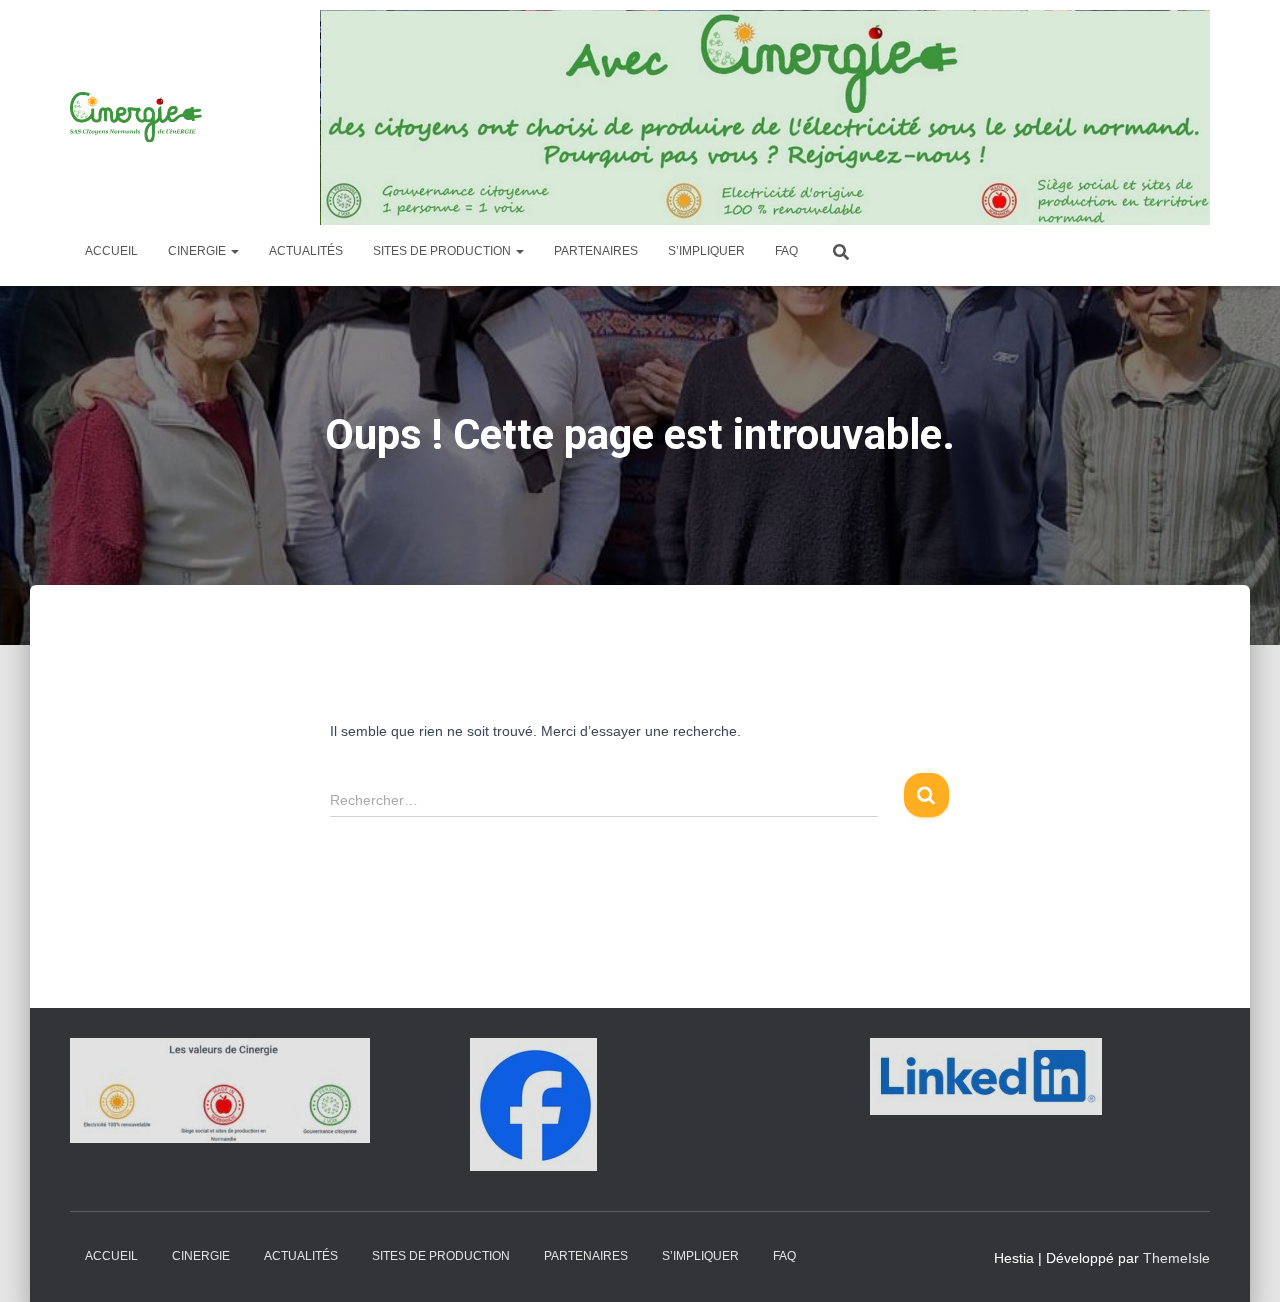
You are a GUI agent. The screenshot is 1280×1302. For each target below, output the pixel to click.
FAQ (786, 251)
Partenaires (596, 251)
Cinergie (198, 251)
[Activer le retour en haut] (1240, 1262)
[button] (234, 251)
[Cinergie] (138, 117)
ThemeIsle (1176, 1258)
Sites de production (443, 251)
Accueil (111, 251)
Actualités (306, 251)
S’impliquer (706, 251)
